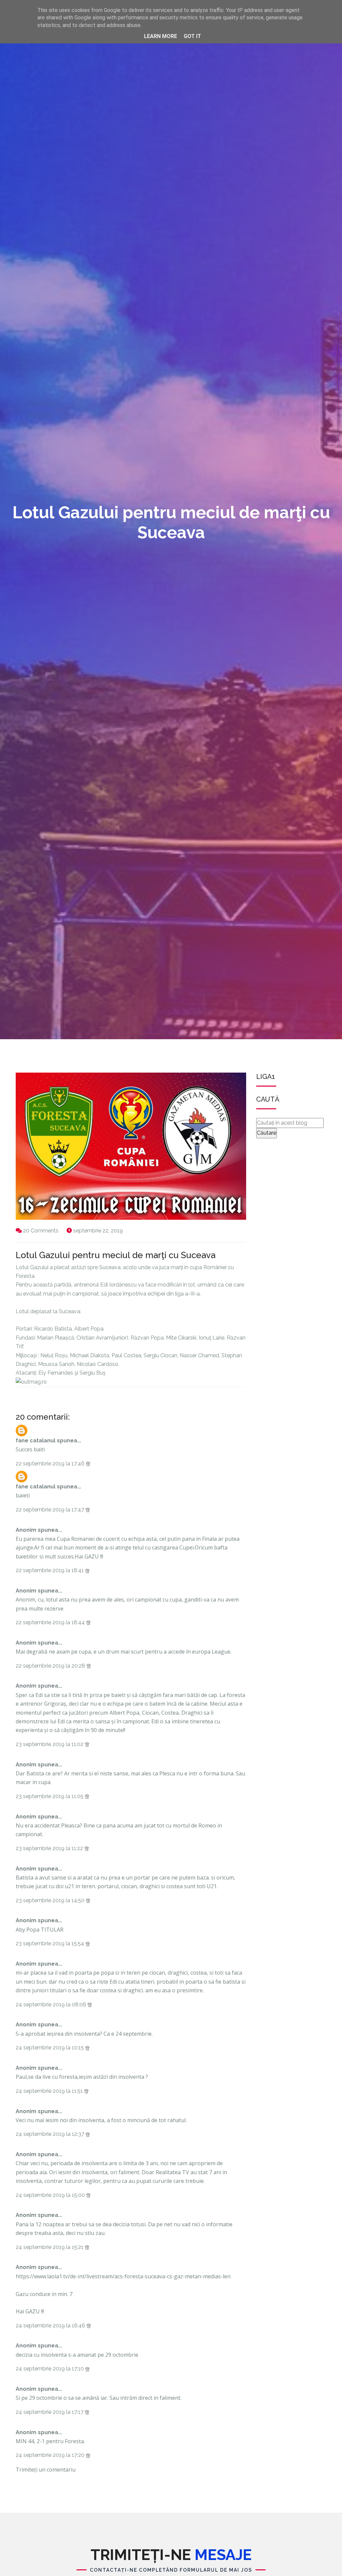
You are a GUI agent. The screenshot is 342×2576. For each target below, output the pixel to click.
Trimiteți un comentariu (46, 2470)
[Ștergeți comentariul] (88, 1464)
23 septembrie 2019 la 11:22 (50, 1848)
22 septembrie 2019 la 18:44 (51, 1622)
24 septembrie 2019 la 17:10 (50, 2369)
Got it (192, 36)
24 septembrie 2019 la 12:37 (51, 2134)
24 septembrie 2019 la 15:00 (51, 2195)
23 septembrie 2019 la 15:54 (51, 1943)
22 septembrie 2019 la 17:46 (51, 1464)
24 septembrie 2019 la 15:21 (50, 2247)
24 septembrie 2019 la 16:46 (51, 2326)
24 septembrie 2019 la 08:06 (52, 2005)
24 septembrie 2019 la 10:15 (50, 2048)
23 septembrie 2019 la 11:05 (50, 1796)
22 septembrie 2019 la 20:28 (51, 1666)
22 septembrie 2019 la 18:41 (50, 1570)
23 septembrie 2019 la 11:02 (50, 1744)
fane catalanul (36, 1441)
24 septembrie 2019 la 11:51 (50, 2091)
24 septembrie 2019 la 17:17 (50, 2412)
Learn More (160, 36)
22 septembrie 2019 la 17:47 (51, 1510)
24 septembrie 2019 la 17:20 (51, 2455)
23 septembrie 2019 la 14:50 (51, 1900)
